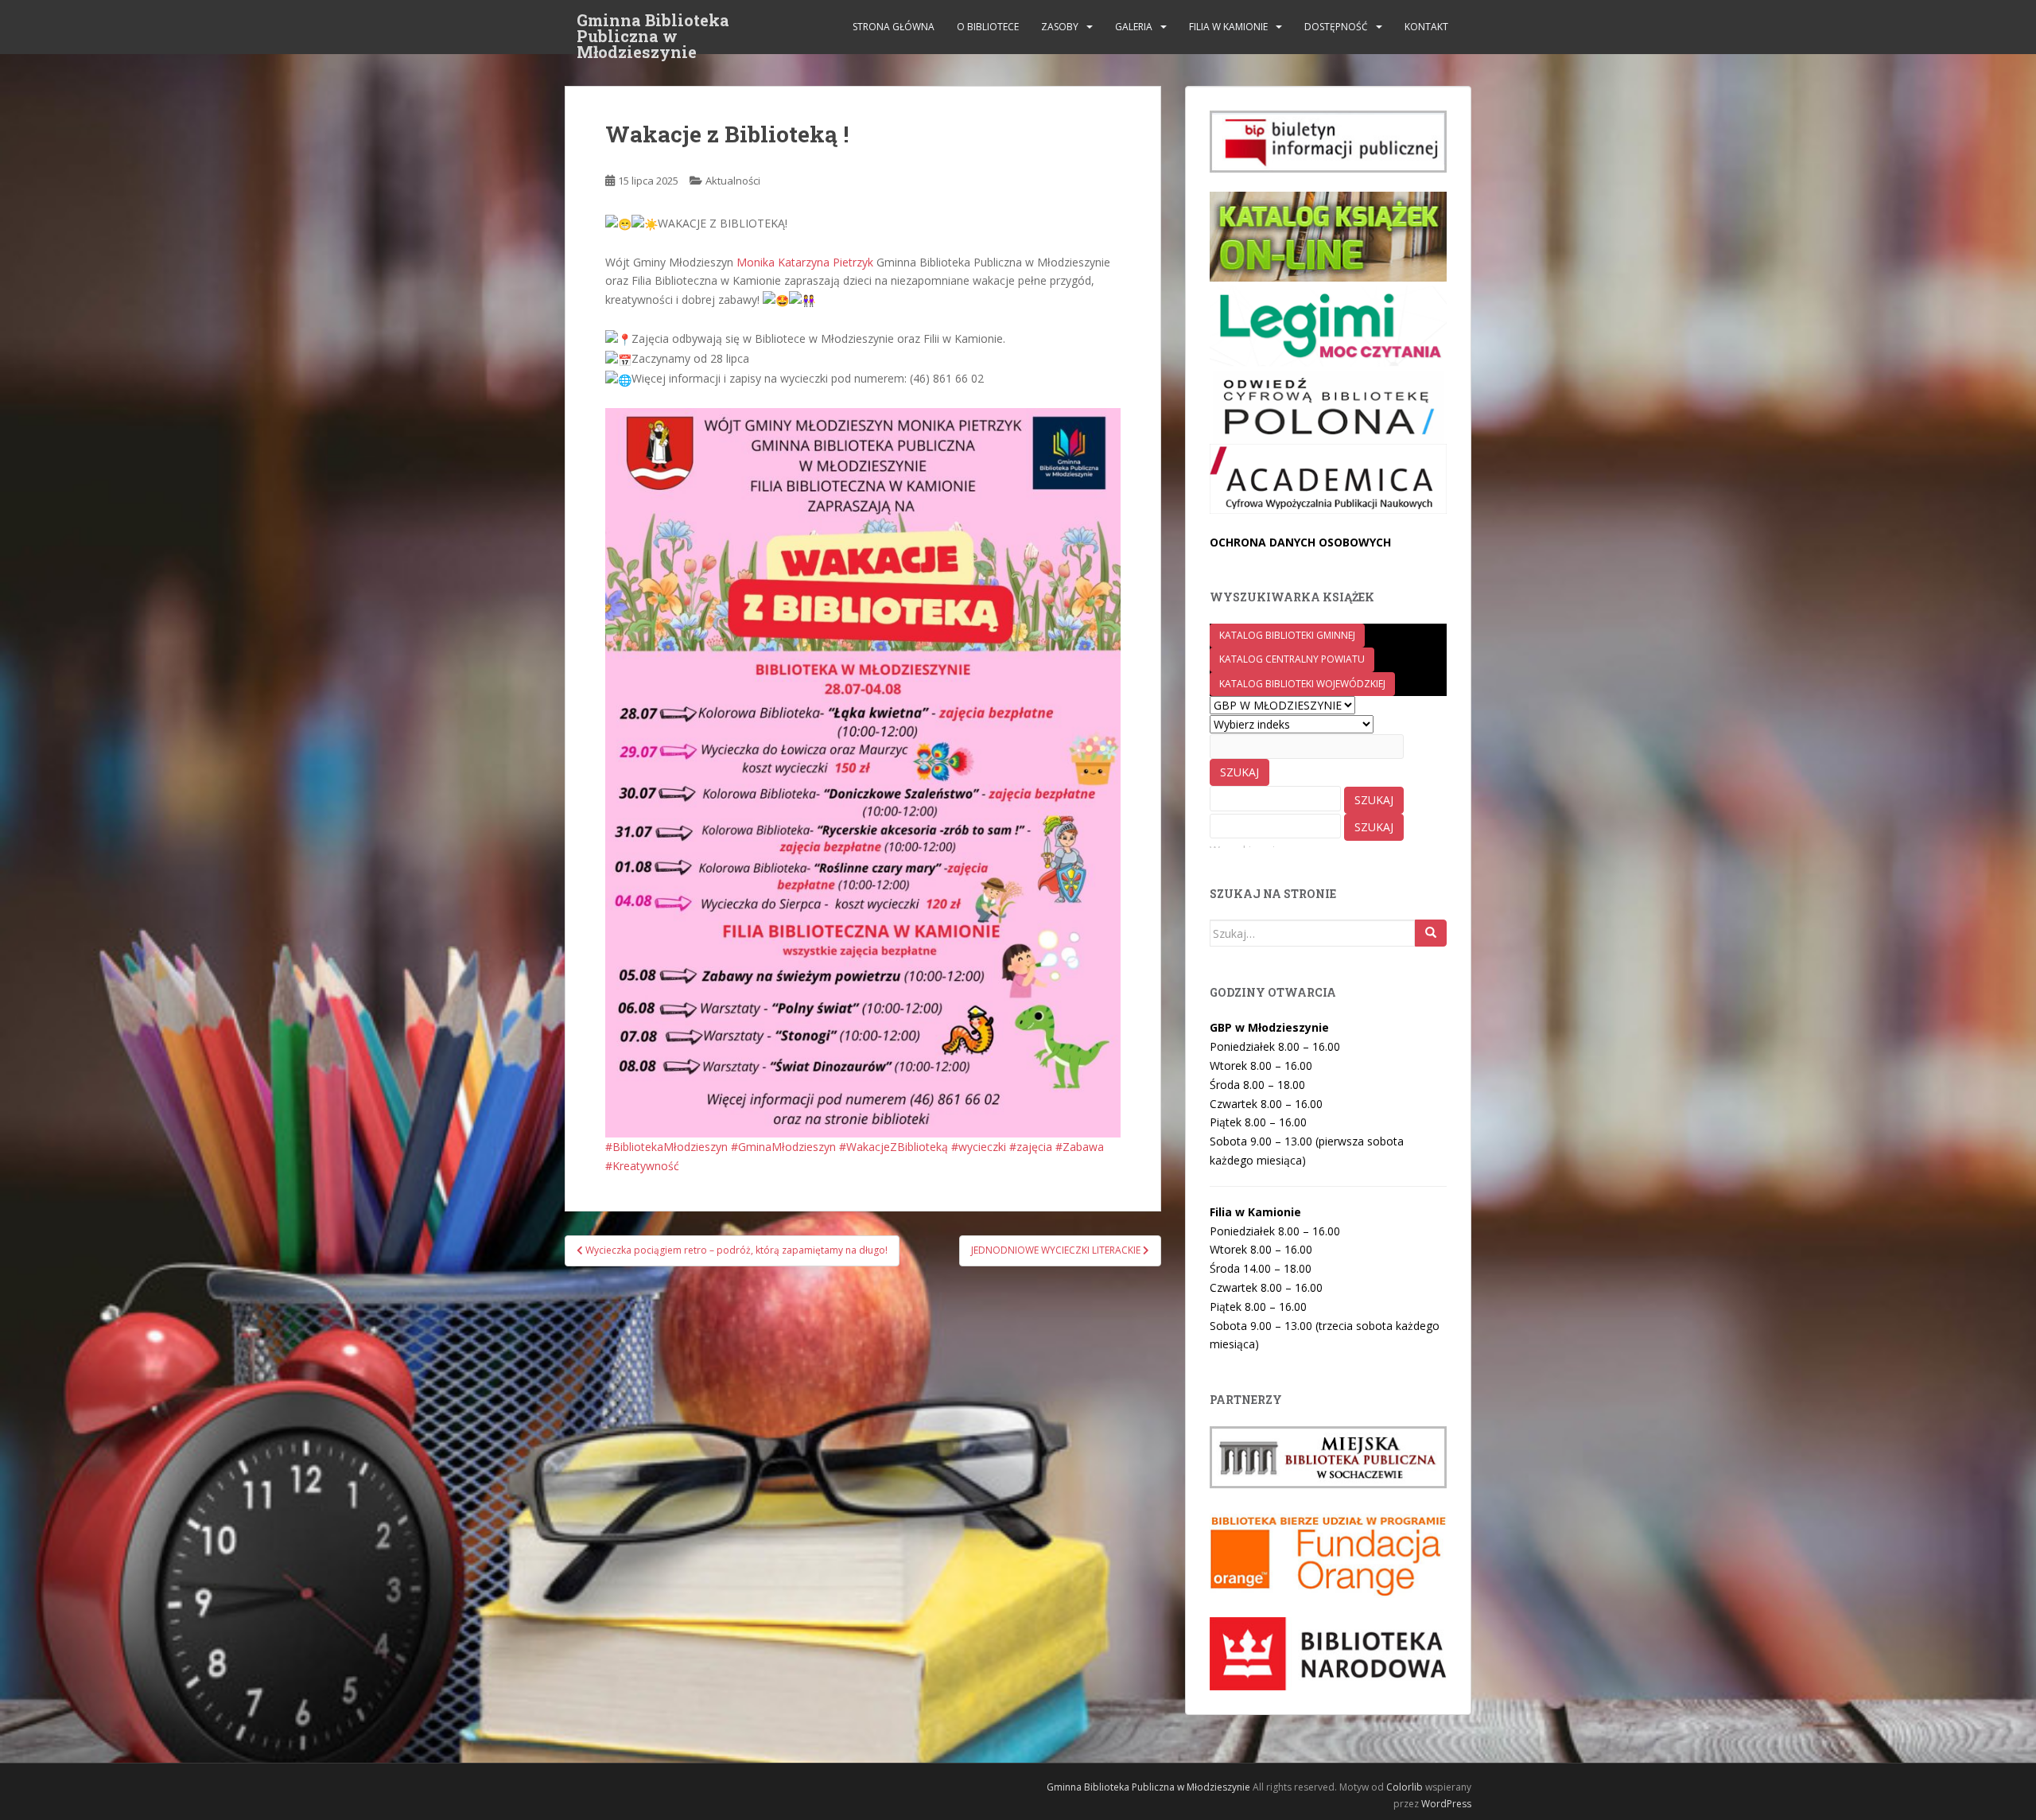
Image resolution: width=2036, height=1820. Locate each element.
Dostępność (1336, 27)
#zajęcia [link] (1031, 1147)
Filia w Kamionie (1228, 27)
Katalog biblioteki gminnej (1287, 635)
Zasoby (1060, 27)
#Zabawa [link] (1080, 1147)
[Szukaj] (1431, 933)
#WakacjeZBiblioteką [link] (894, 1147)
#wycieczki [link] (979, 1147)
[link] (805, 262)
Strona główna (894, 27)
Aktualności (733, 181)
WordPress (1446, 1804)
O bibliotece (988, 27)
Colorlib (1405, 1787)
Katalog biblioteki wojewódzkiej (1302, 684)
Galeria (1134, 27)
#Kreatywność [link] (642, 1166)
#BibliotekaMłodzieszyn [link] (666, 1147)
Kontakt (1426, 27)
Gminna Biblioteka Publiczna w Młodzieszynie (653, 25)
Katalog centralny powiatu (1292, 659)
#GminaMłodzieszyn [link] (783, 1147)
